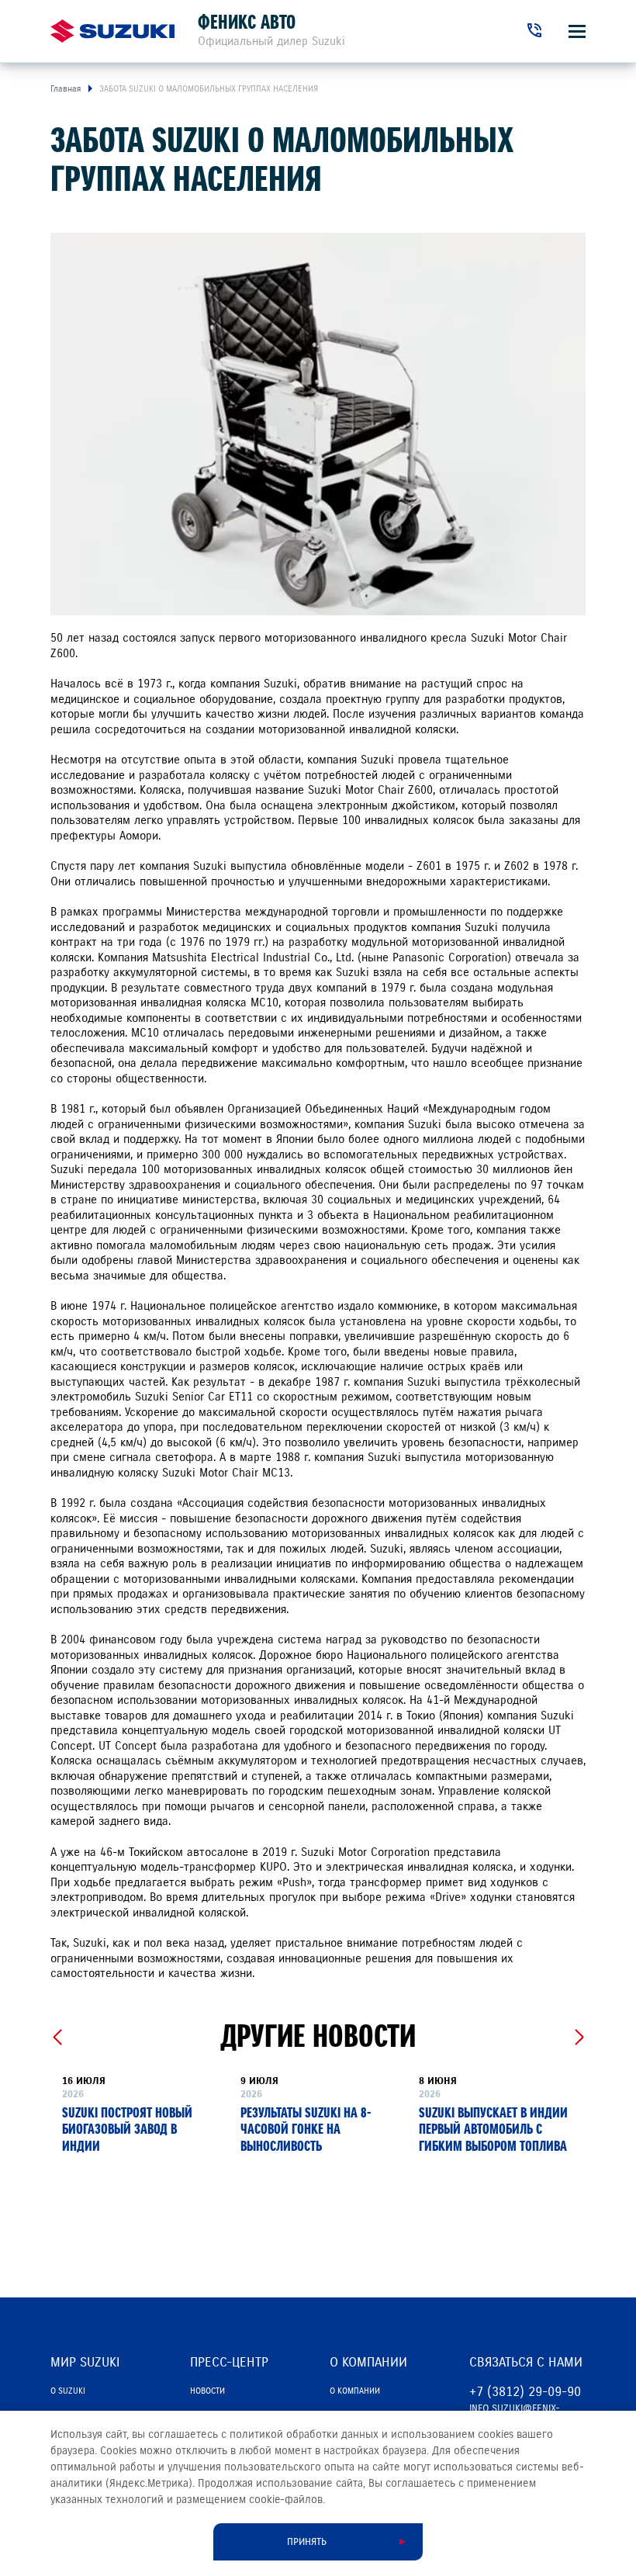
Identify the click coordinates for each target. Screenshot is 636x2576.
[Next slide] (579, 2038)
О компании (355, 2391)
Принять (307, 2542)
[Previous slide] (57, 2038)
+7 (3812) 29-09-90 (525, 2392)
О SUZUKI (68, 2391)
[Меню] (577, 31)
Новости (207, 2391)
